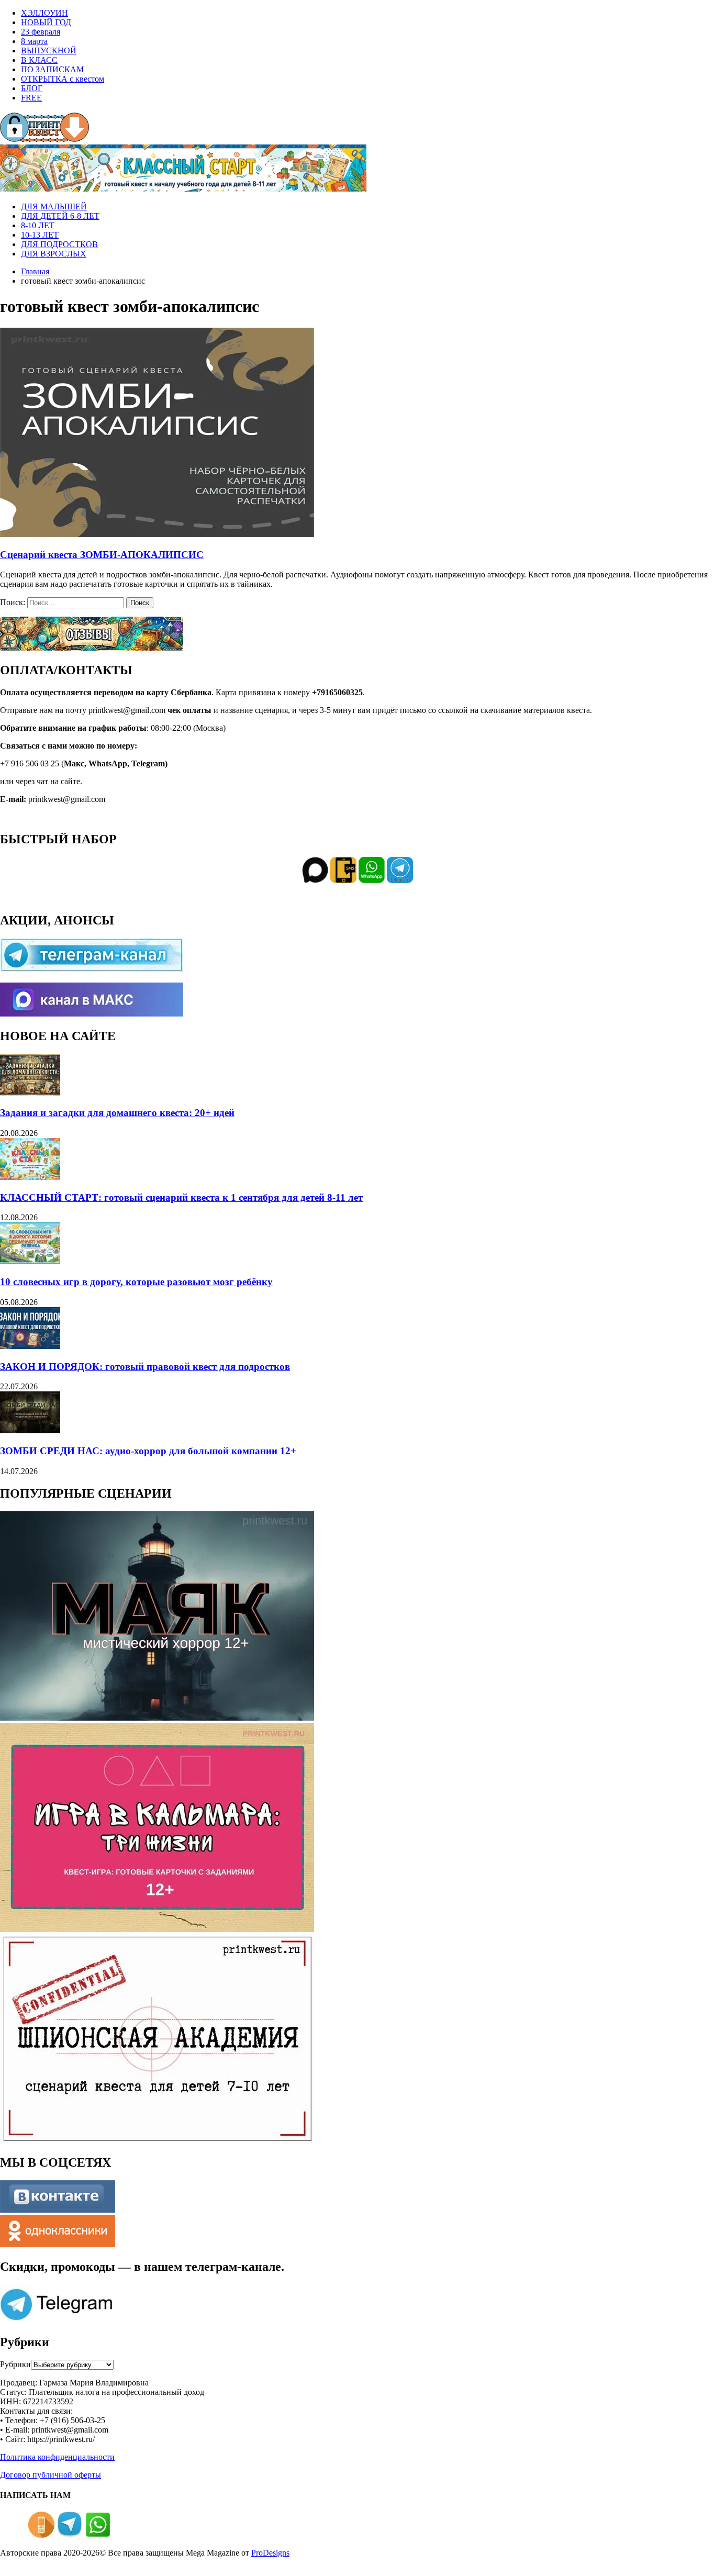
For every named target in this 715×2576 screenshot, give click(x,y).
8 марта (34, 41)
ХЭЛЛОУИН (44, 13)
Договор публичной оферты (51, 2475)
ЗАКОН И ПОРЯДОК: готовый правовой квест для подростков (145, 1367)
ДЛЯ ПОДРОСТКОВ (59, 244)
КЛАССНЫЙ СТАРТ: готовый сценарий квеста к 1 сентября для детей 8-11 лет (181, 1197)
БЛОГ (32, 88)
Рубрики (15, 2364)
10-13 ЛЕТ (40, 235)
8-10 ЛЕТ (38, 225)
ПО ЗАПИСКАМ (52, 69)
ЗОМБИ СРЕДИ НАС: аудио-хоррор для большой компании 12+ (148, 1451)
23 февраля (41, 32)
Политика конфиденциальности (57, 2457)
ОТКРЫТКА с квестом (63, 79)
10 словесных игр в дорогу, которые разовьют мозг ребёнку (136, 1282)
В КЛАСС (39, 60)
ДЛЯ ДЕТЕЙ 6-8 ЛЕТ (60, 216)
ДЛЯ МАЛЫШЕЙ (54, 207)
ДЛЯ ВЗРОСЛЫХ (54, 254)
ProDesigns (270, 2553)
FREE (31, 98)
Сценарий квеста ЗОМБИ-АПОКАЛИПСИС (102, 555)
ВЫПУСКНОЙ (49, 51)
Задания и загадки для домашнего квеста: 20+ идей (117, 1113)
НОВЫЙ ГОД (46, 22)
